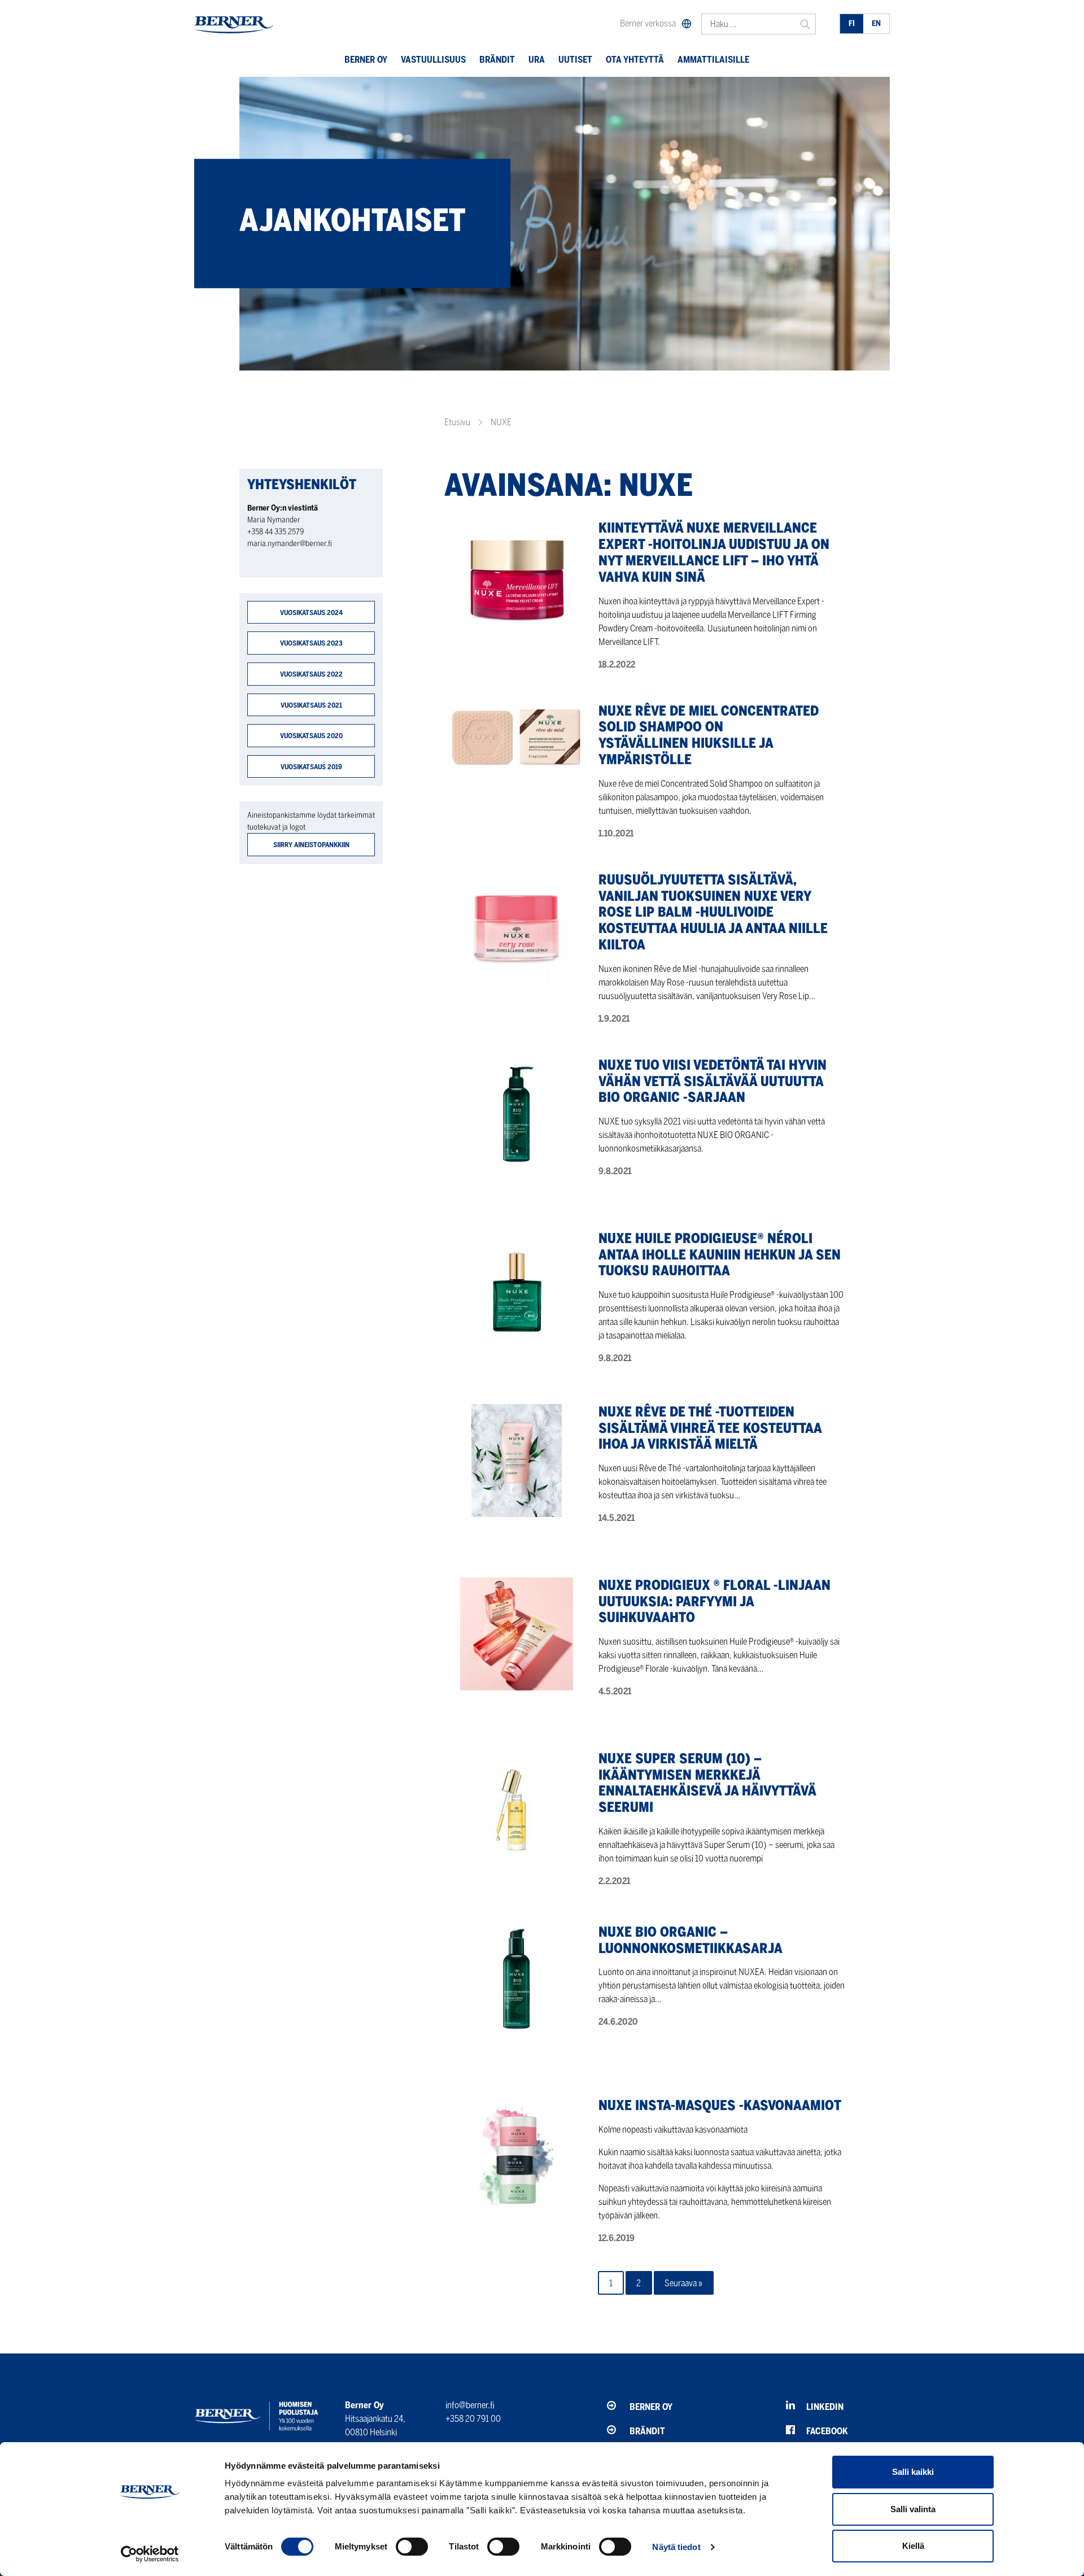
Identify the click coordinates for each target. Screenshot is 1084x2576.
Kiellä (913, 2546)
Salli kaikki (913, 2472)
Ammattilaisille (713, 60)
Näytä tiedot (676, 2547)
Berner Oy (366, 60)
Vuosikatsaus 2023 (311, 643)
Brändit (497, 60)
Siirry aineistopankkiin (311, 845)
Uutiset (575, 60)
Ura (537, 60)
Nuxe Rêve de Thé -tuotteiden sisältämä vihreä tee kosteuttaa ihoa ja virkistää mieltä (710, 1428)
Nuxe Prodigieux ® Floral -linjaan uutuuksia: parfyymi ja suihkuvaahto (714, 1601)
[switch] (412, 2547)
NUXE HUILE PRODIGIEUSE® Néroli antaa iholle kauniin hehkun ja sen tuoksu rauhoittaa (720, 1255)
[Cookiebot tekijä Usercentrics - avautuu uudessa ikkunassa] (150, 2554)
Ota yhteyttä (635, 60)
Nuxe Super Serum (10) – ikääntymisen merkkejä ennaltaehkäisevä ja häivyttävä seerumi (707, 1783)
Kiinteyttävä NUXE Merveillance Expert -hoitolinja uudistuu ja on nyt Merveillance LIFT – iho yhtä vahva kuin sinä (714, 552)
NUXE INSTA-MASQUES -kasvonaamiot (720, 2105)
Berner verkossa (648, 23)
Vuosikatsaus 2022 (311, 674)
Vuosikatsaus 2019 (311, 767)
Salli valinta (913, 2509)
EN (876, 23)
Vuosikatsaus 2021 (311, 705)
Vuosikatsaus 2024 (311, 613)
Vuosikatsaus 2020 (311, 736)
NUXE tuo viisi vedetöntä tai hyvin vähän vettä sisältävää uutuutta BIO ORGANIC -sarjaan (713, 1081)
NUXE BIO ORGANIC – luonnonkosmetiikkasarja (690, 1940)
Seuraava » (683, 2283)
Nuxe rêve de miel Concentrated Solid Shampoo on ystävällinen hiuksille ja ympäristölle (709, 735)
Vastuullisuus (433, 60)
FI (852, 23)
